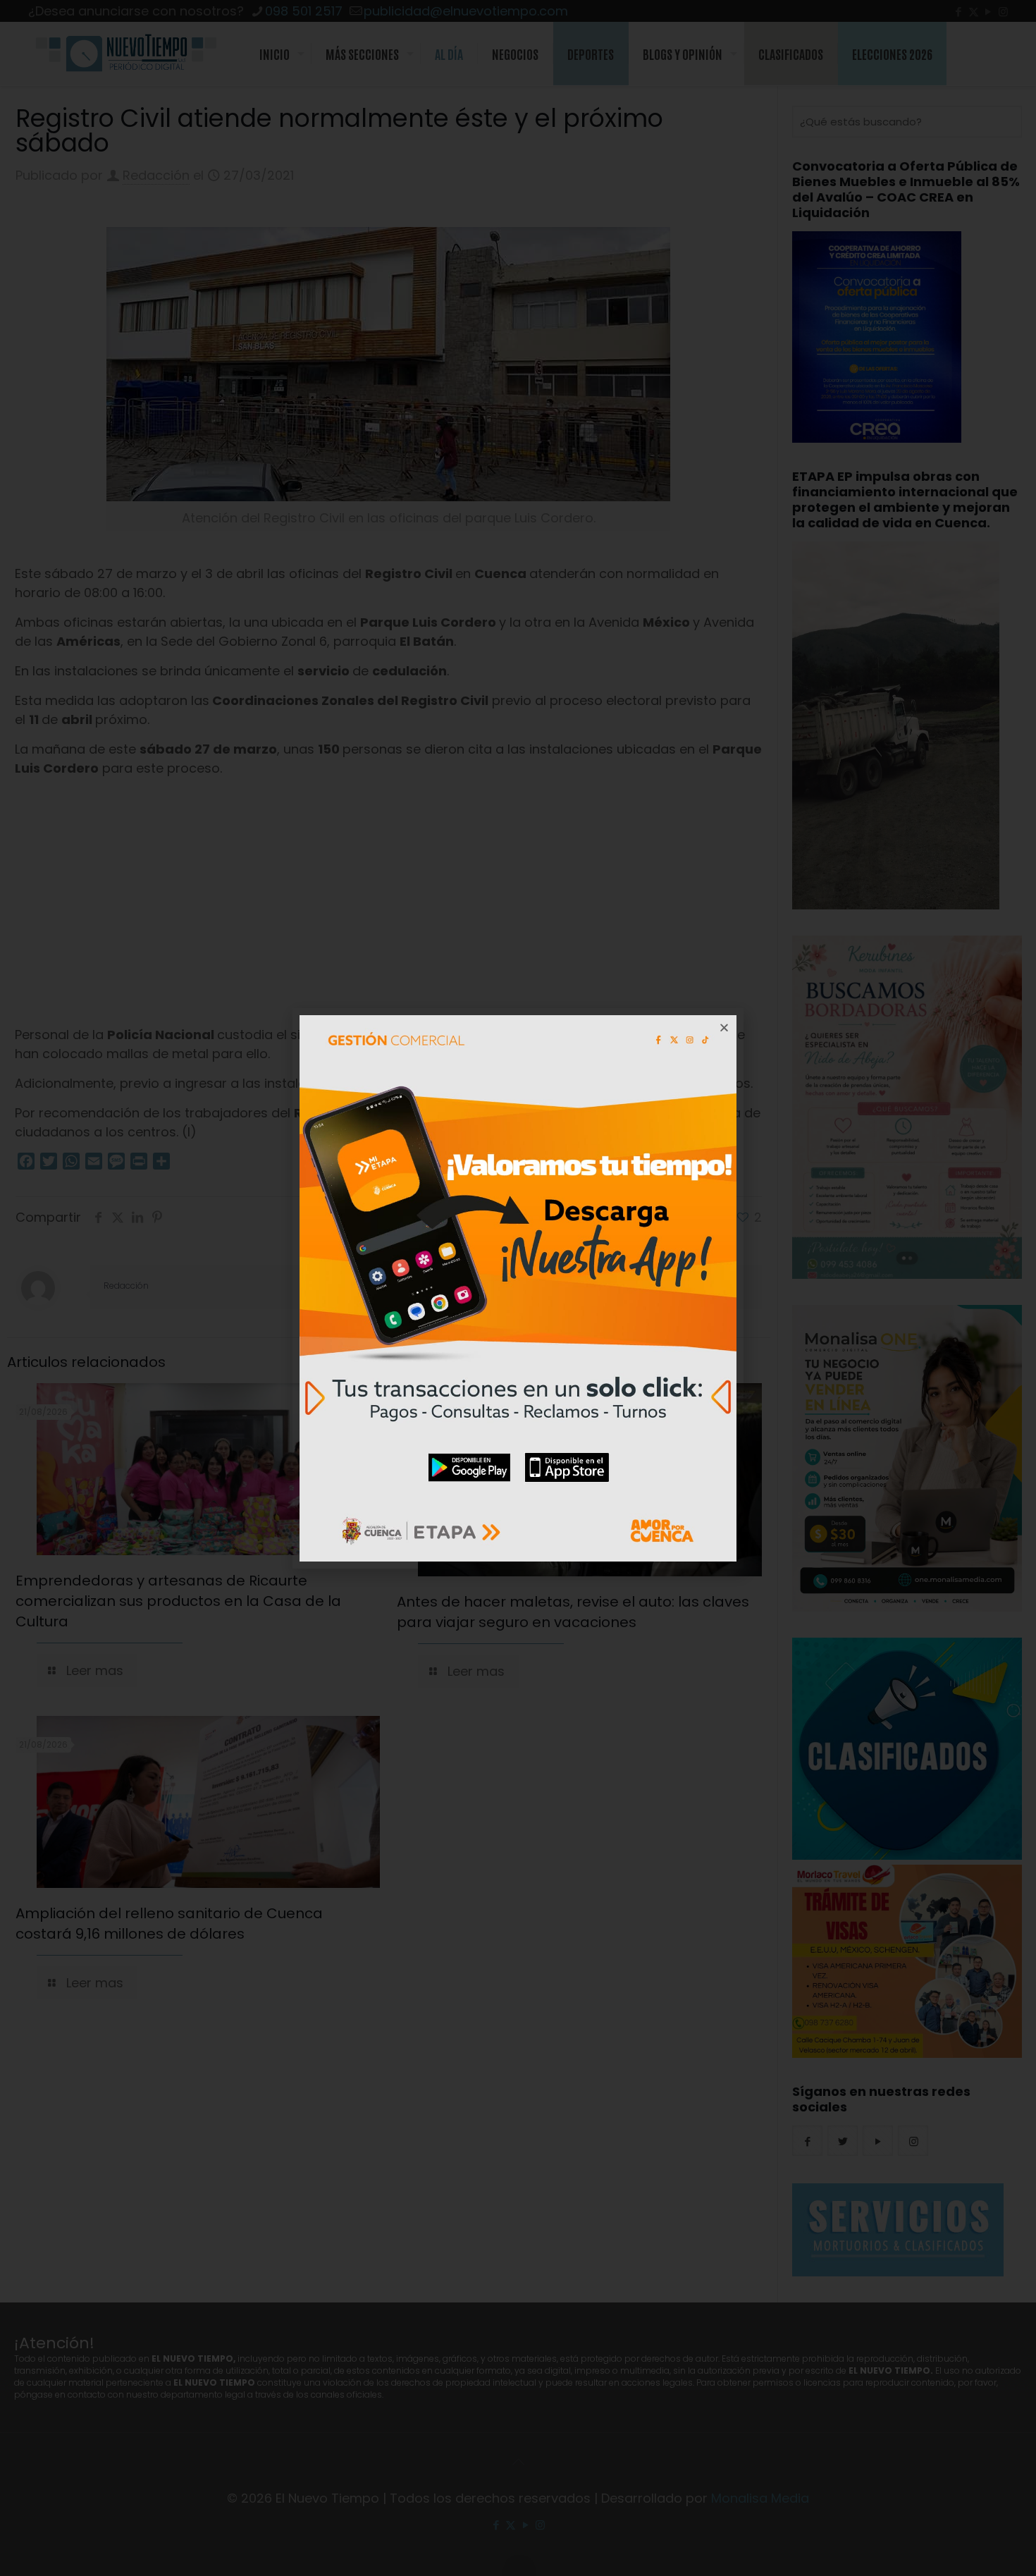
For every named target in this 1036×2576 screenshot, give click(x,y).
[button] (724, 1028)
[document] (518, 1288)
